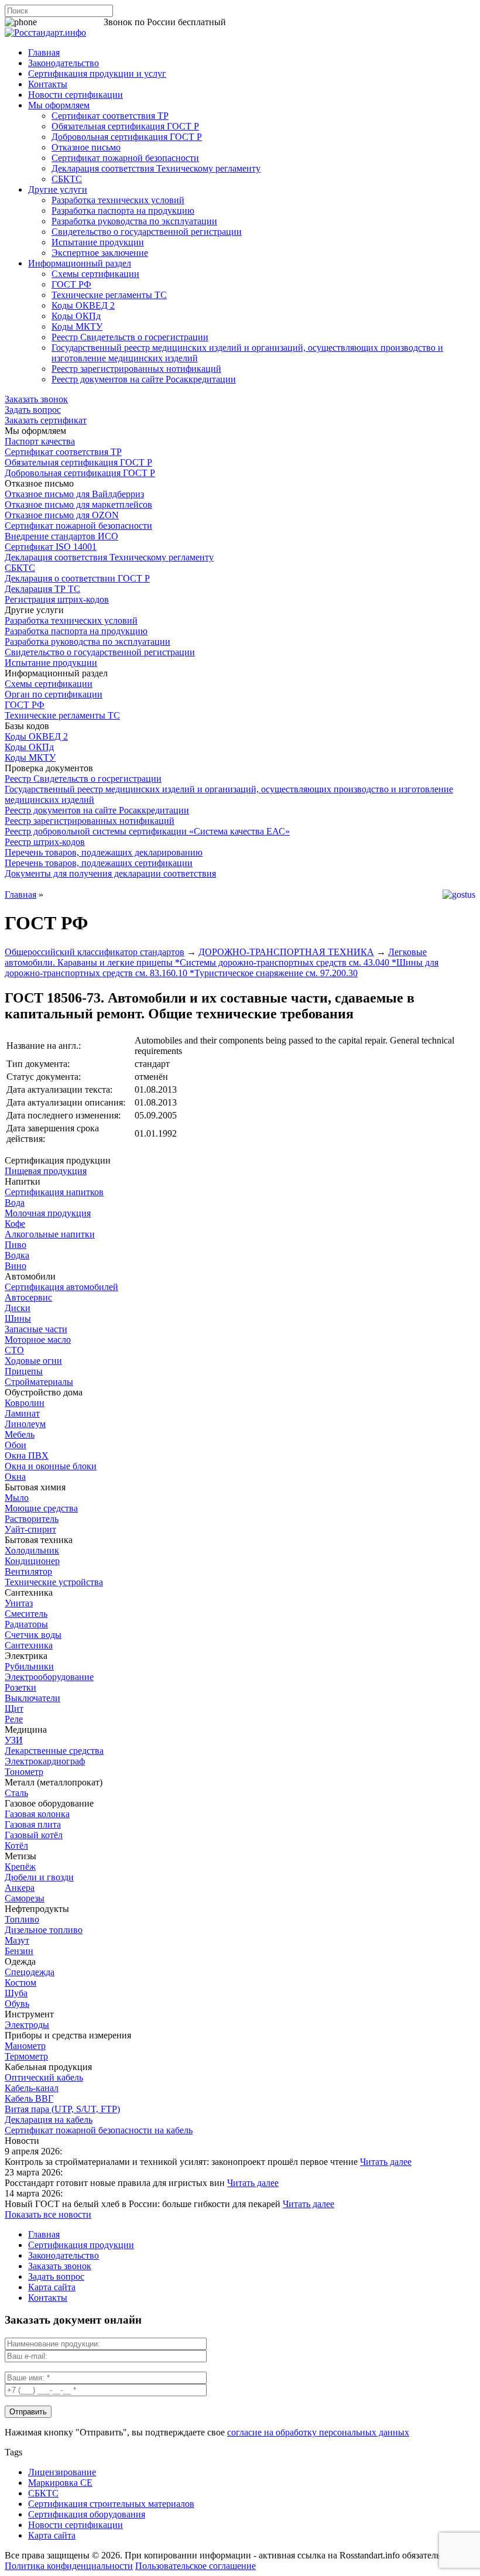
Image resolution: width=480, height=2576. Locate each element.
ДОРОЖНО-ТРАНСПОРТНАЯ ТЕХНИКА (286, 952)
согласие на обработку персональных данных (318, 2432)
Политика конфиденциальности (69, 2566)
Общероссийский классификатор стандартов (95, 952)
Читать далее (386, 2162)
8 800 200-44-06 (70, 22)
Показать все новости (48, 2214)
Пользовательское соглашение (196, 2566)
